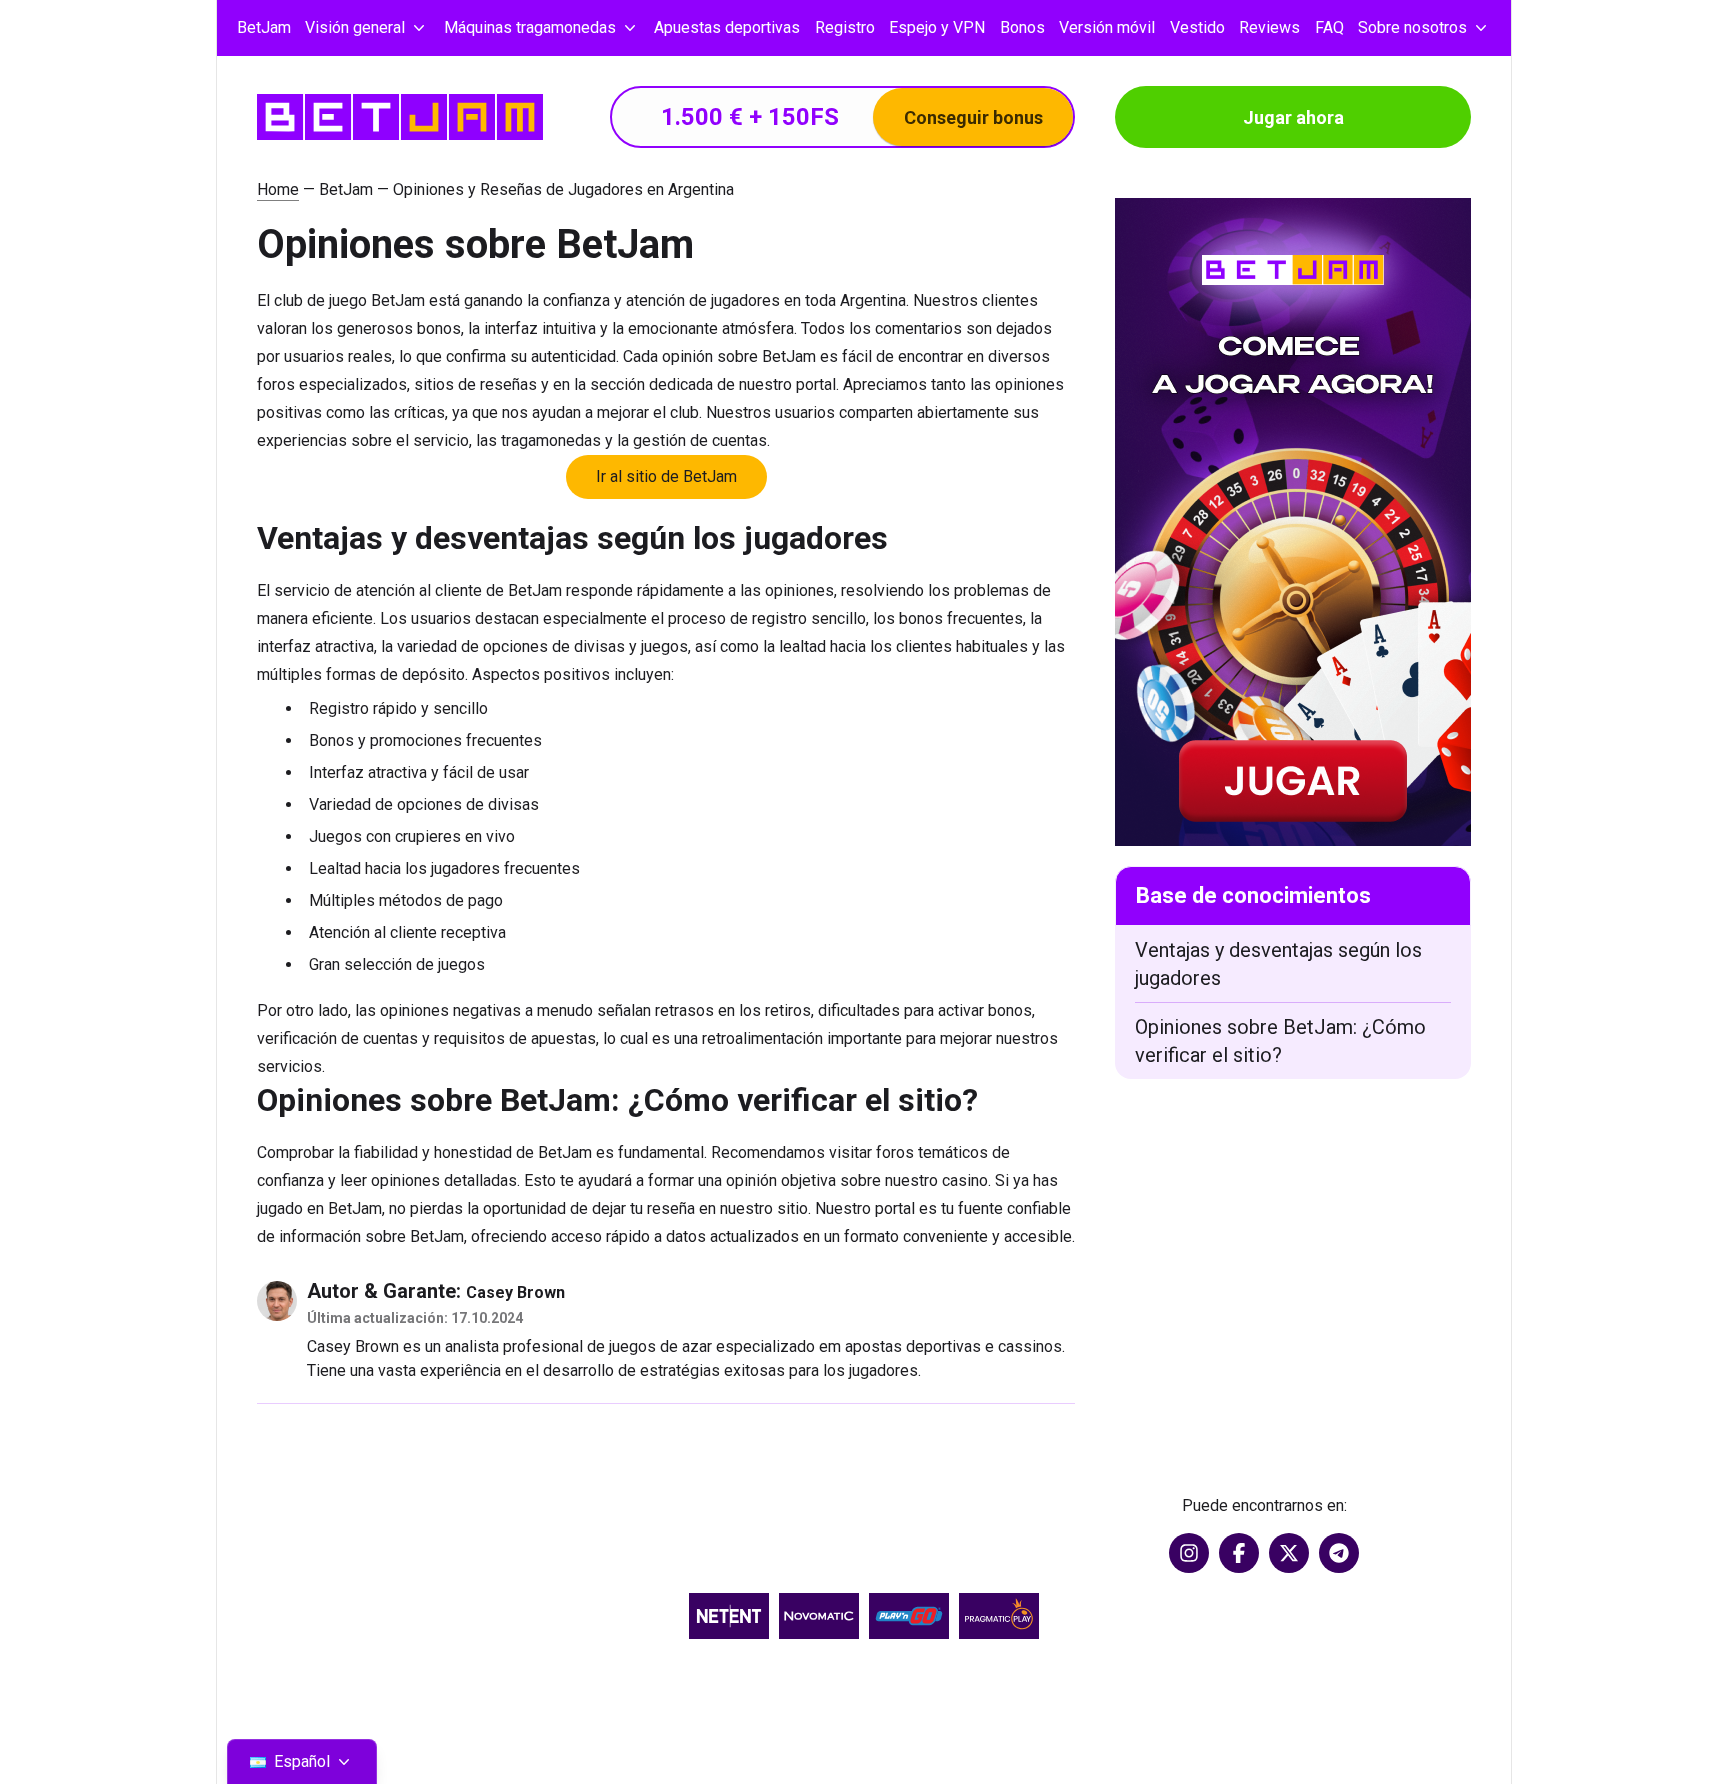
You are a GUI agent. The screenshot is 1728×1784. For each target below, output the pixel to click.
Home (278, 189)
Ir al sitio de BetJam (666, 476)
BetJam (264, 27)
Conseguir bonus (973, 117)
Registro (845, 27)
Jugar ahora (1293, 117)
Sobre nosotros (1412, 27)
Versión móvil (1107, 27)
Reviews (1269, 27)
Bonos (1022, 27)
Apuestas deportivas (727, 27)
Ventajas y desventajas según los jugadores (1278, 964)
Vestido (1197, 27)
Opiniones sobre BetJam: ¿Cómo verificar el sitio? (1280, 1041)
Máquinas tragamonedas (530, 27)
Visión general (355, 27)
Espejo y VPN (937, 27)
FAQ (1329, 27)
